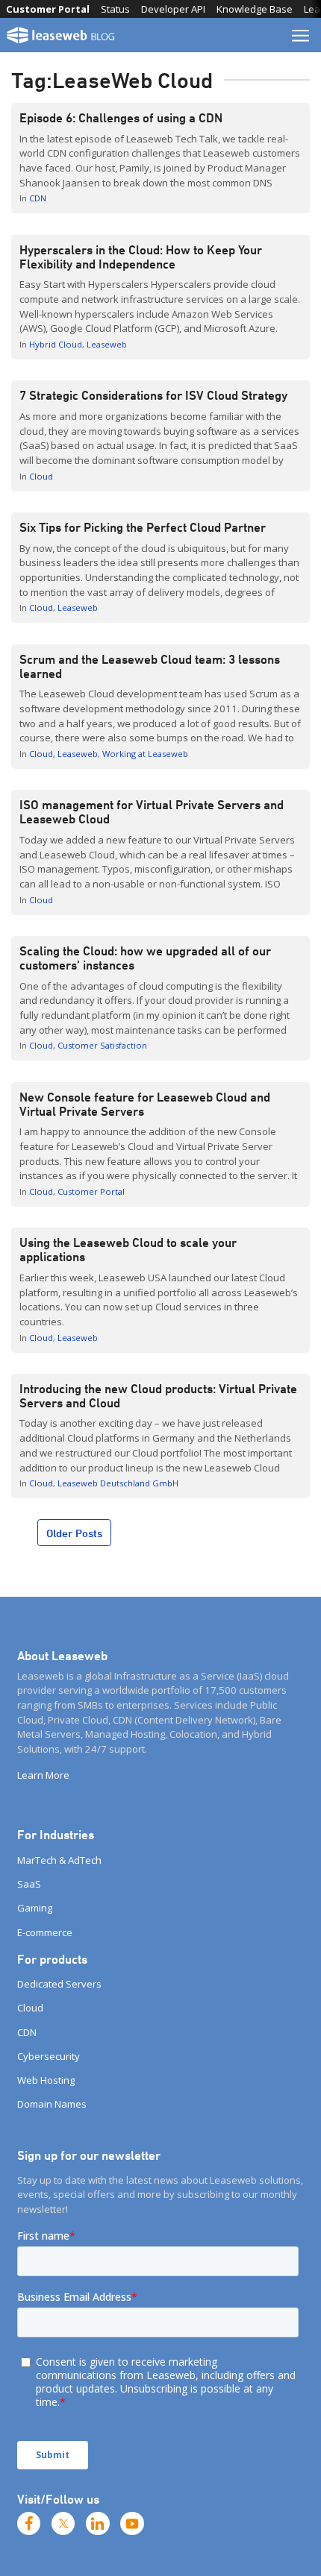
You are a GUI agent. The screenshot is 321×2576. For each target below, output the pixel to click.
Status (115, 9)
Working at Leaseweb (145, 754)
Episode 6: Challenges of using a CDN (122, 118)
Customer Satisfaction (102, 1045)
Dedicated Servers (59, 1984)
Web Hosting (46, 2080)
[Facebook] (29, 2524)
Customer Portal (48, 9)
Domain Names (52, 2104)
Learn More (43, 1775)
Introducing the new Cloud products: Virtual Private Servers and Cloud (158, 1396)
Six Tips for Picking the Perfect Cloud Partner (143, 527)
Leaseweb (107, 344)
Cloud (41, 476)
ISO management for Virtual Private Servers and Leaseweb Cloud (152, 812)
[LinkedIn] (98, 2524)
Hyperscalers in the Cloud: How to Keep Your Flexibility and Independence (141, 257)
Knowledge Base (255, 9)
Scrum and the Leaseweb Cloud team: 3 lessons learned (150, 666)
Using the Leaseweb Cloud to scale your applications (128, 1250)
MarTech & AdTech (59, 1860)
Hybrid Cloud (56, 344)
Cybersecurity (49, 2056)
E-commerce (45, 1932)
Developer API (173, 9)
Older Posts (74, 1533)
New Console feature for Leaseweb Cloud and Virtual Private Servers (145, 1104)
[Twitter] (63, 2524)
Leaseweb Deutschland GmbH (118, 1483)
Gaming (35, 1908)
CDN (38, 198)
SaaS (29, 1884)
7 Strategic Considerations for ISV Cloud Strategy (153, 395)
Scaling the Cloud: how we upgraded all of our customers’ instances (145, 958)
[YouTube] (132, 2524)
